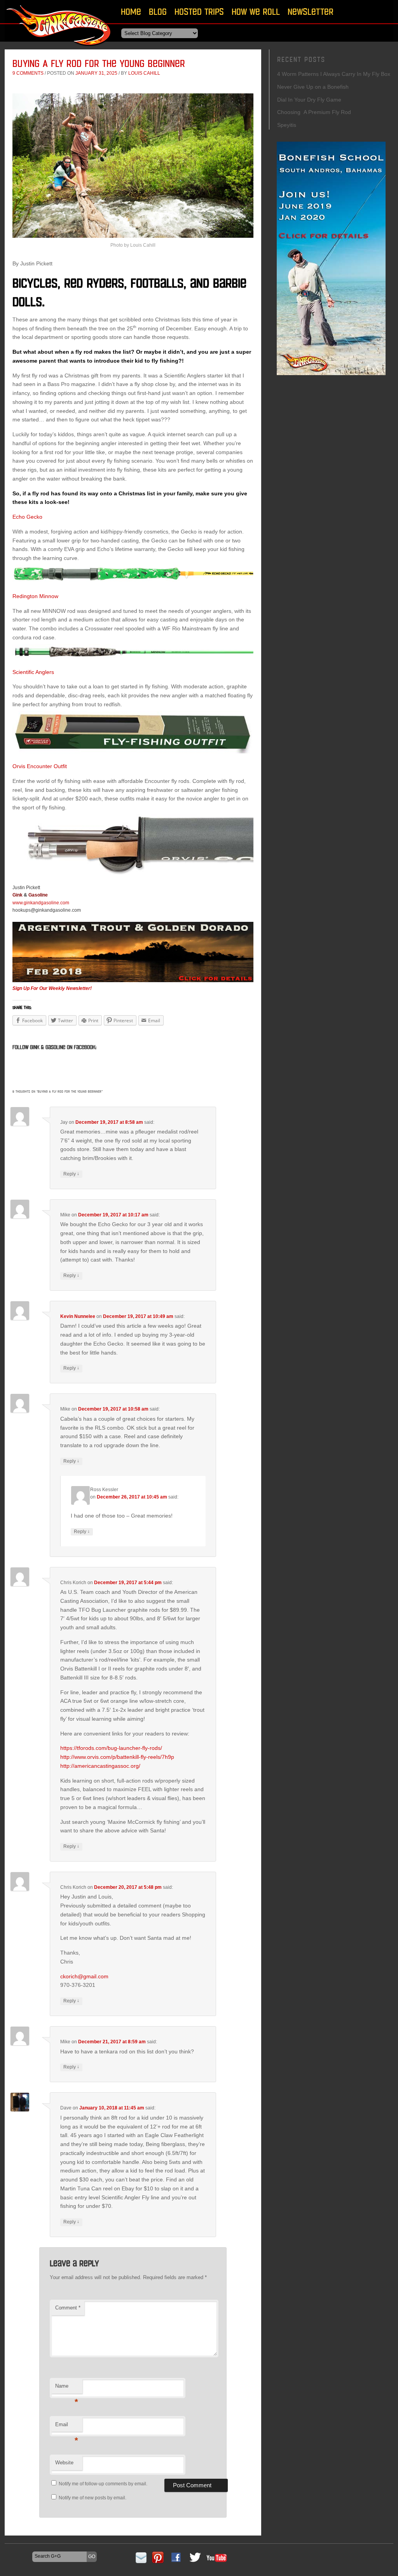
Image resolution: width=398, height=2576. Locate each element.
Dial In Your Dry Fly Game (309, 100)
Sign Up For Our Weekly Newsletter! (52, 988)
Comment (68, 2308)
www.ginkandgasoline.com (41, 903)
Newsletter (311, 11)
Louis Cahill (144, 73)
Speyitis (287, 125)
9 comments (28, 73)
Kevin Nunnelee (78, 1316)
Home (131, 11)
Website (64, 2463)
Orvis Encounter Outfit (40, 766)
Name (67, 2388)
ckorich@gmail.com (84, 1976)
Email (67, 2427)
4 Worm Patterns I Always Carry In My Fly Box (334, 74)
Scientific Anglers (33, 672)
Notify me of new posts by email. (93, 2498)
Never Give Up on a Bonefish (313, 87)
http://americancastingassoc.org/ (100, 1766)
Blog (158, 11)
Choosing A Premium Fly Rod (314, 112)
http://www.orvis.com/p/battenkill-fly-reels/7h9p (117, 1757)
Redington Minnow (35, 596)
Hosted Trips (199, 11)
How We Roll (256, 11)
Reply (71, 1174)
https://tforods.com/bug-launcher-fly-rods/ (111, 1748)
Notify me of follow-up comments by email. (103, 2484)
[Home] (59, 48)
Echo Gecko (27, 517)
